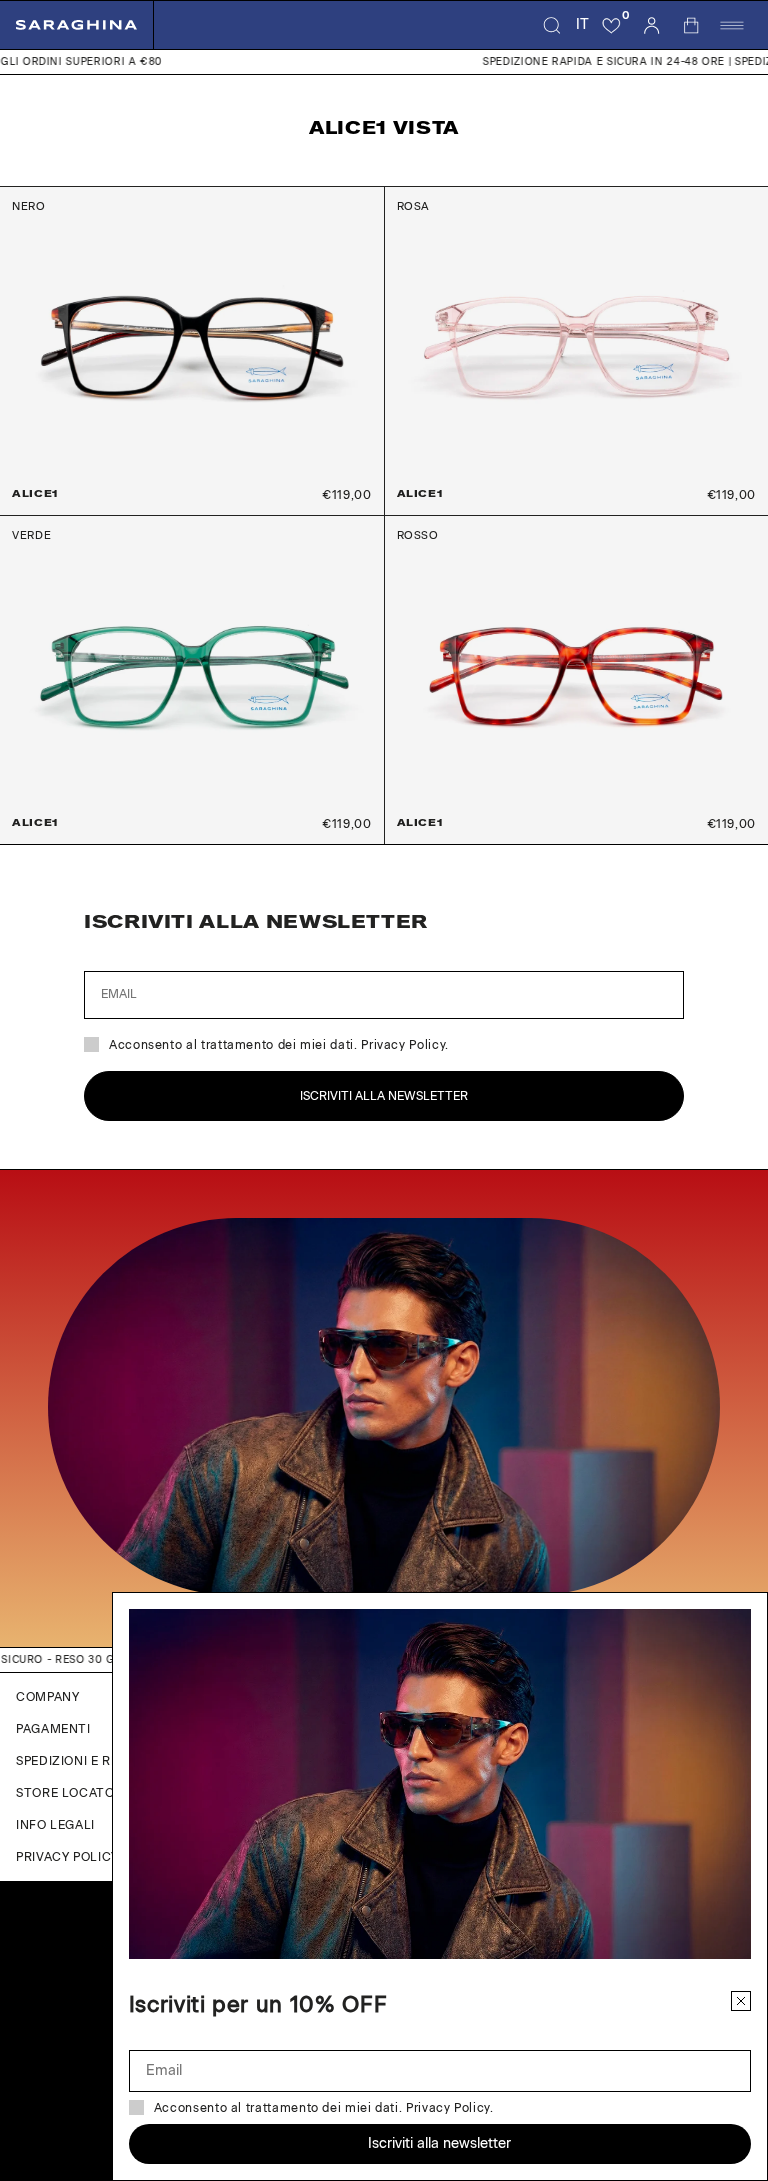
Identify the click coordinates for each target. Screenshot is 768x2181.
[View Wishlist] (612, 25)
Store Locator (69, 1793)
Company (47, 1697)
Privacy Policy (67, 1857)
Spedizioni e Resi (73, 1761)
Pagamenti (53, 1729)
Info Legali (55, 1825)
